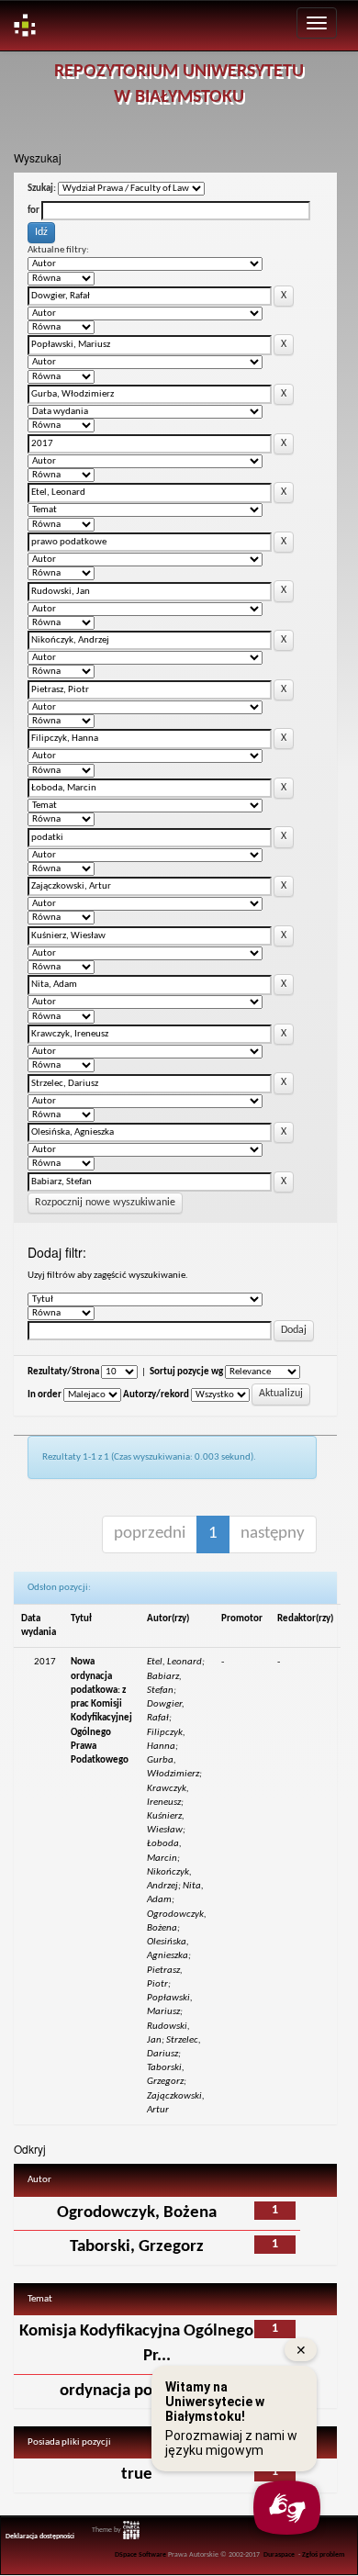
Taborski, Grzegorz (137, 2247)
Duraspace (279, 2555)
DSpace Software (140, 2555)
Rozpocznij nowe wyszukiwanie (105, 1203)
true (137, 2475)
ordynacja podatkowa (137, 2391)
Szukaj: (42, 189)
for (34, 211)
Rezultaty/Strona (63, 1372)
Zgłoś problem (324, 2555)
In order (45, 1395)
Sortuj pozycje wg (186, 1372)
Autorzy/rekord (156, 1395)
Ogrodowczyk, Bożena (137, 2213)
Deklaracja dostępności (40, 2537)
